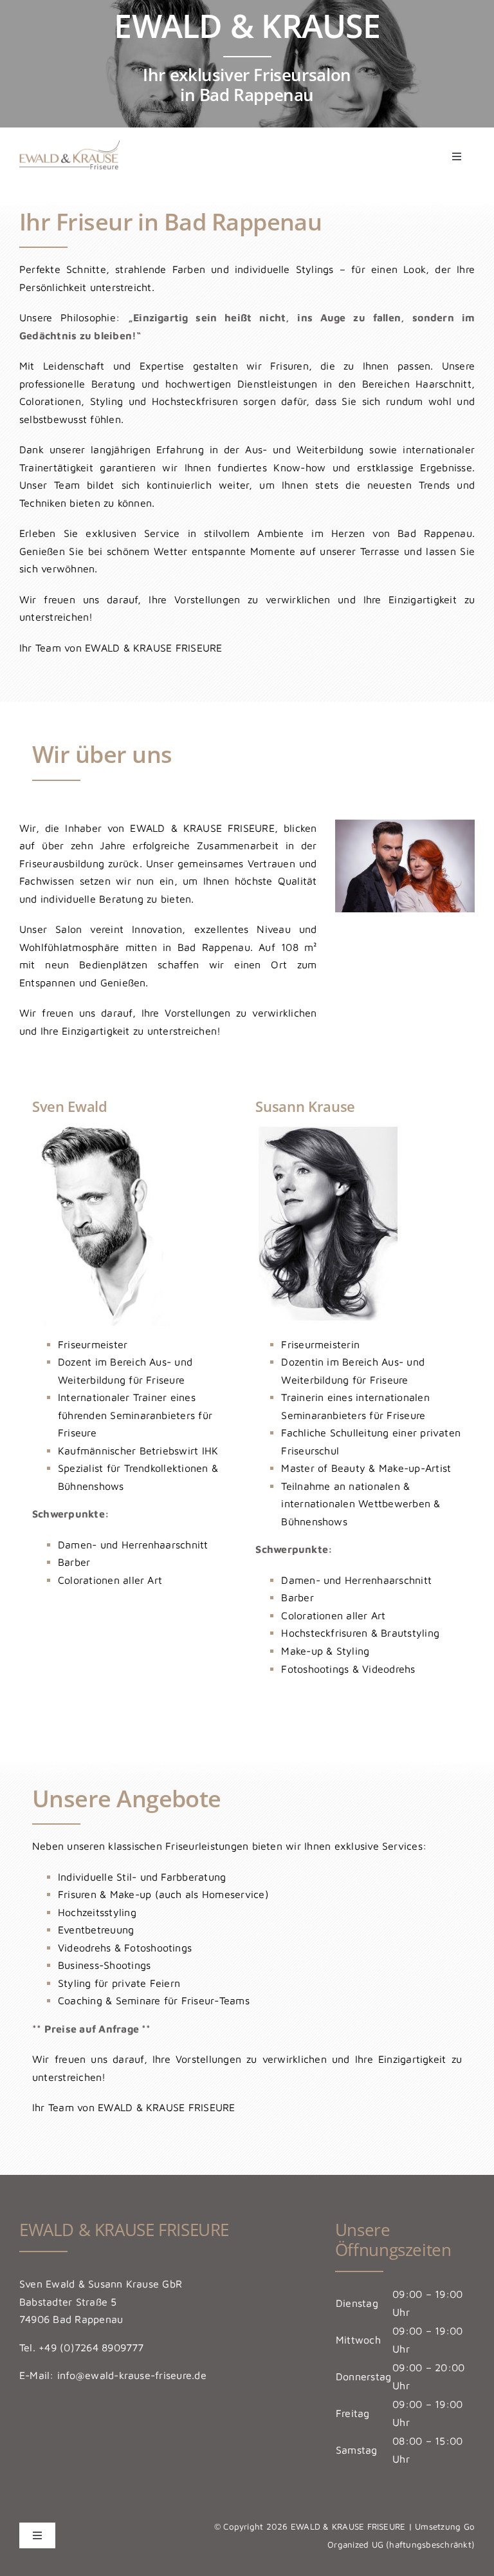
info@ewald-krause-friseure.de (132, 2375)
